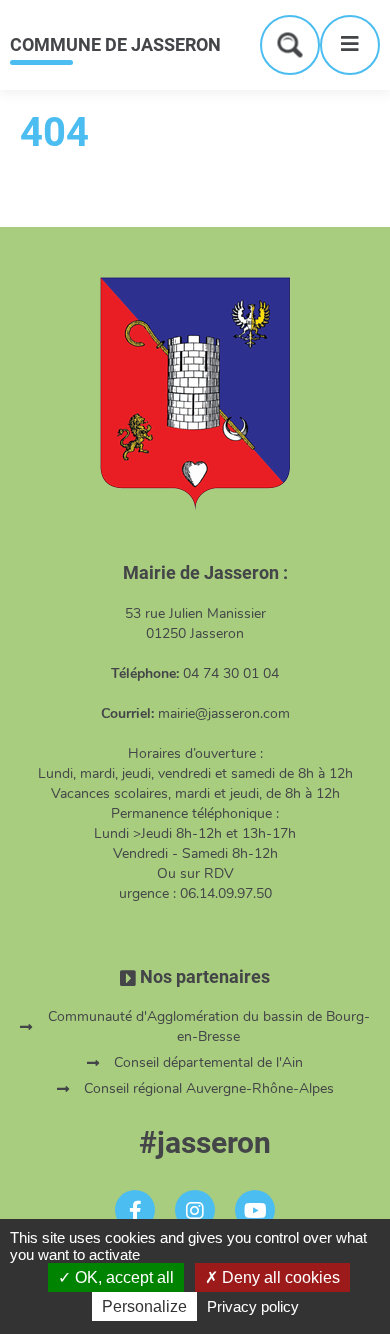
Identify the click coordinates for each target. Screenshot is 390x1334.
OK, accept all (122, 1277)
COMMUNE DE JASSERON (115, 44)
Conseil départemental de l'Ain (208, 1062)
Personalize (144, 1306)
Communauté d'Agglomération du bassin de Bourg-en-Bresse (209, 1026)
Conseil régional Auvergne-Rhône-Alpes (209, 1088)
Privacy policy (253, 1306)
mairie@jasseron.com (224, 713)
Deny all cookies (279, 1277)
